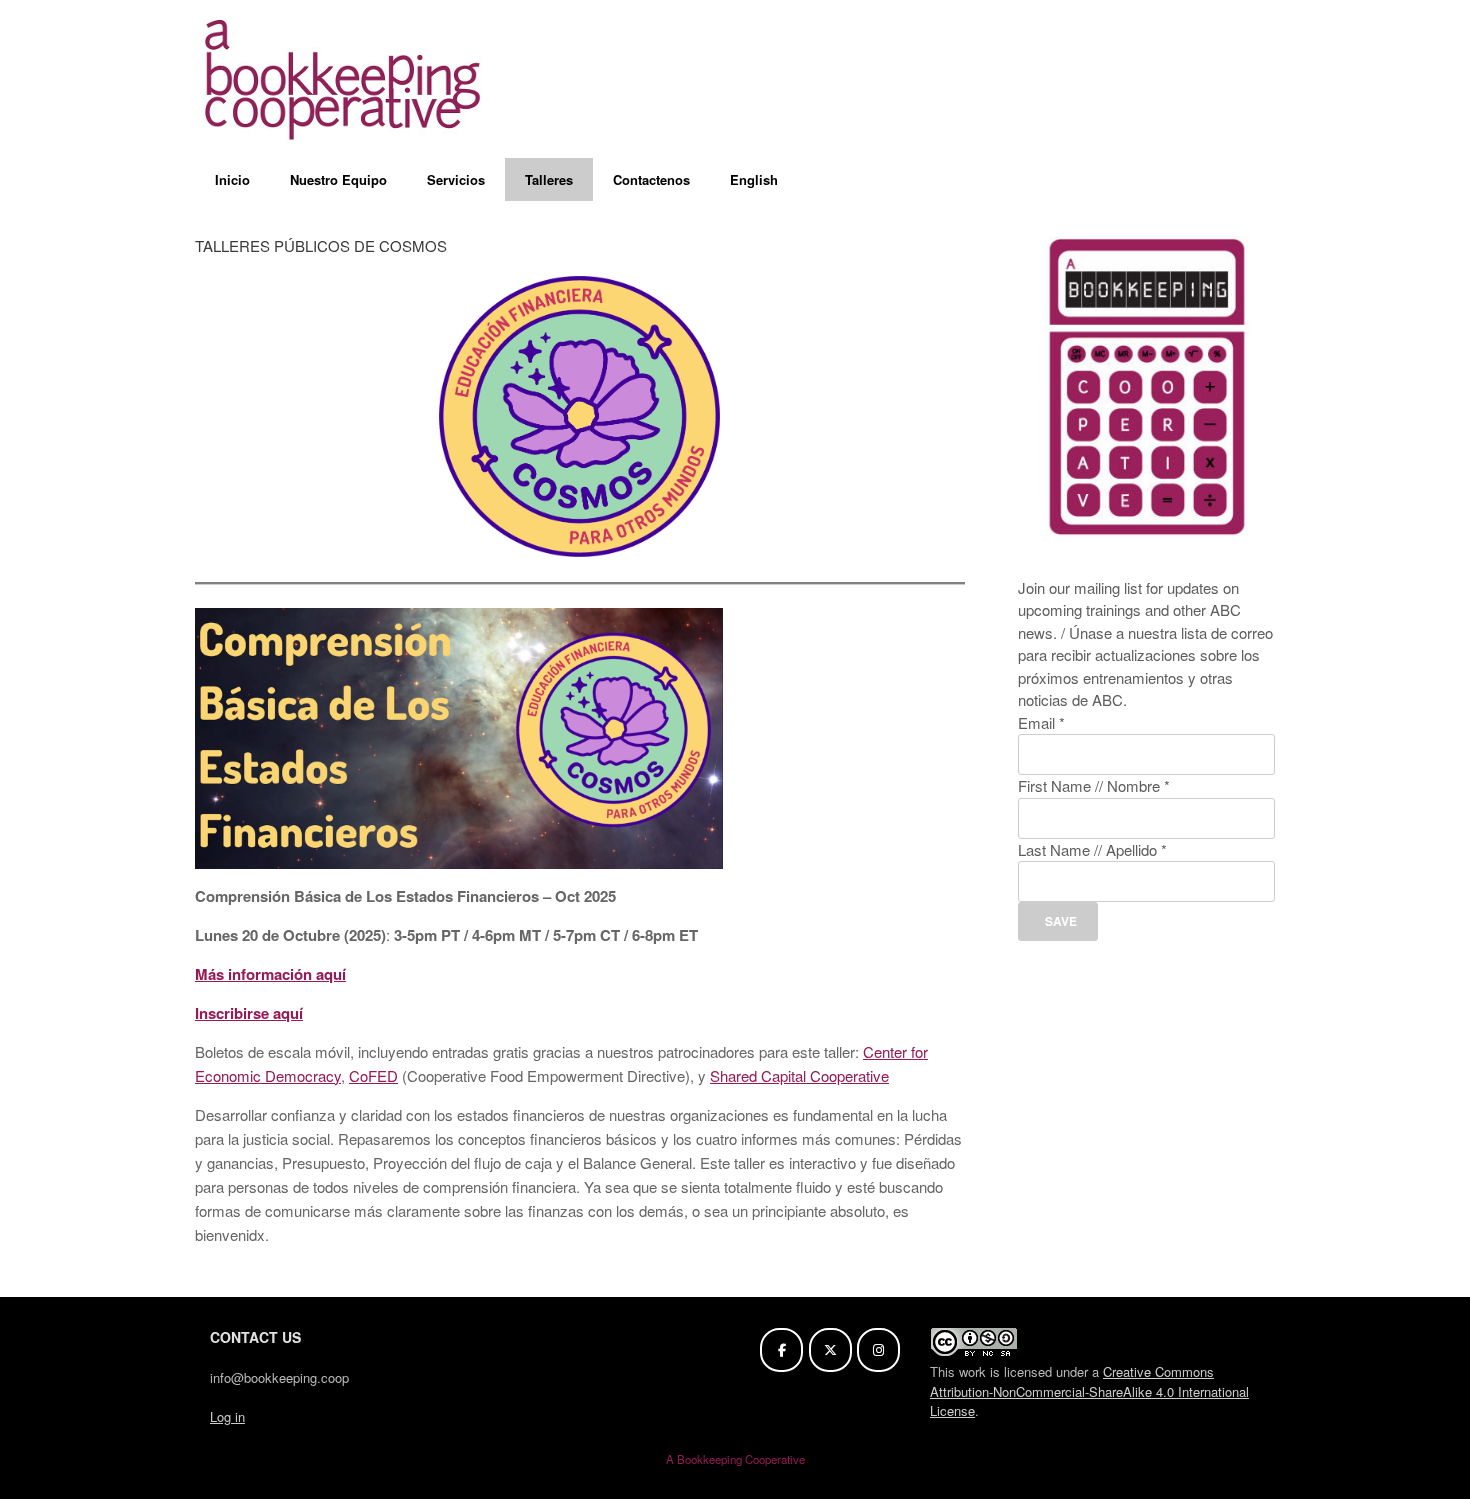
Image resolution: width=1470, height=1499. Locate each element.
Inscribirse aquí (249, 1013)
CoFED (373, 1075)
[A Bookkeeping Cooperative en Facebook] (781, 1350)
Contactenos (651, 179)
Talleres (549, 179)
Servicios (456, 179)
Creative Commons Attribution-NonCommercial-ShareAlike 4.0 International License (1089, 1391)
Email (1041, 722)
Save (1059, 921)
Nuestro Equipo (338, 179)
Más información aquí (270, 974)
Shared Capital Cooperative (799, 1075)
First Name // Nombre (1094, 785)
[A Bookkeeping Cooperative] (345, 79)
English (754, 179)
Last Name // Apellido (1092, 849)
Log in (227, 1416)
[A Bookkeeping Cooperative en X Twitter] (830, 1350)
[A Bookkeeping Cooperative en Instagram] (878, 1350)
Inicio (232, 179)
